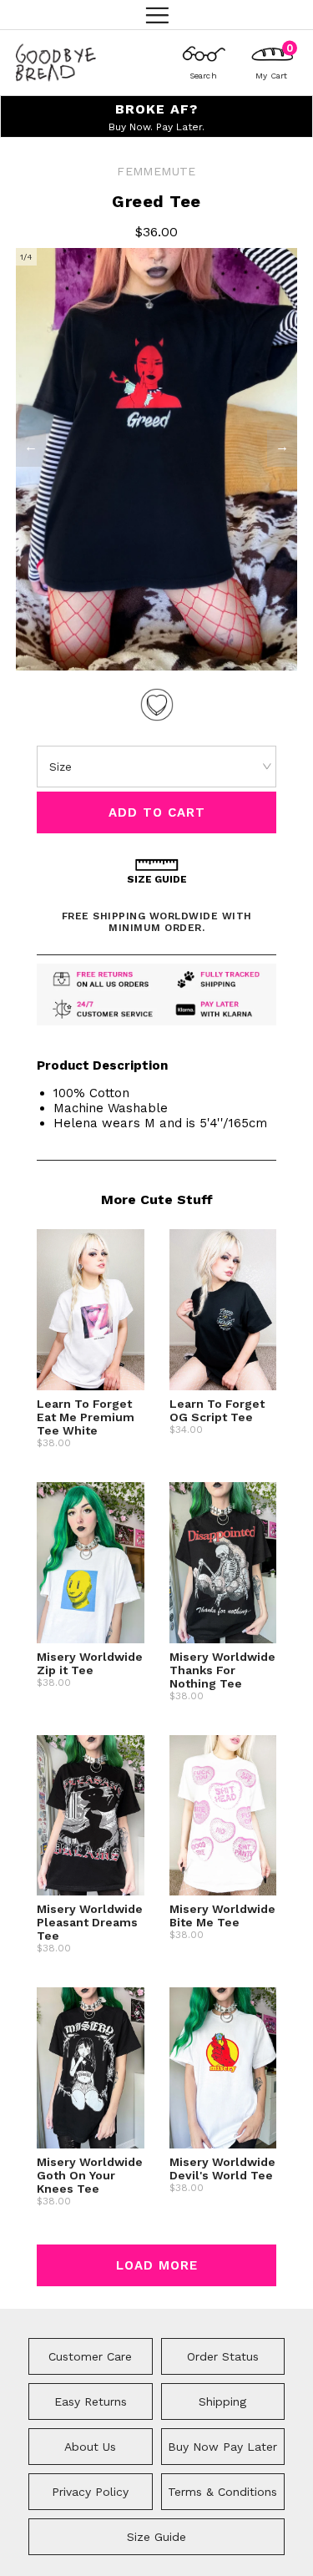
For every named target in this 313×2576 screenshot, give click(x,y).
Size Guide (156, 2537)
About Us (90, 2447)
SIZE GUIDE (157, 879)
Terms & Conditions (222, 2492)
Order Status (223, 2356)
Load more (157, 2265)
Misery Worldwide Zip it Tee (90, 1663)
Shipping (222, 2401)
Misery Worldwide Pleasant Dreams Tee (90, 1922)
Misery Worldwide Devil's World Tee (222, 2169)
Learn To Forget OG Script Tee (217, 1410)
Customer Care (90, 2356)
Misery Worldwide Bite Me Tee (222, 1916)
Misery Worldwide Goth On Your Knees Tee (90, 2175)
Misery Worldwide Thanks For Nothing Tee (222, 1670)
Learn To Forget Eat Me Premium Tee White (86, 1417)
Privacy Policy (90, 2492)
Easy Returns (91, 2401)
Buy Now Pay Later (222, 2447)
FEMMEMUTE (156, 171)
